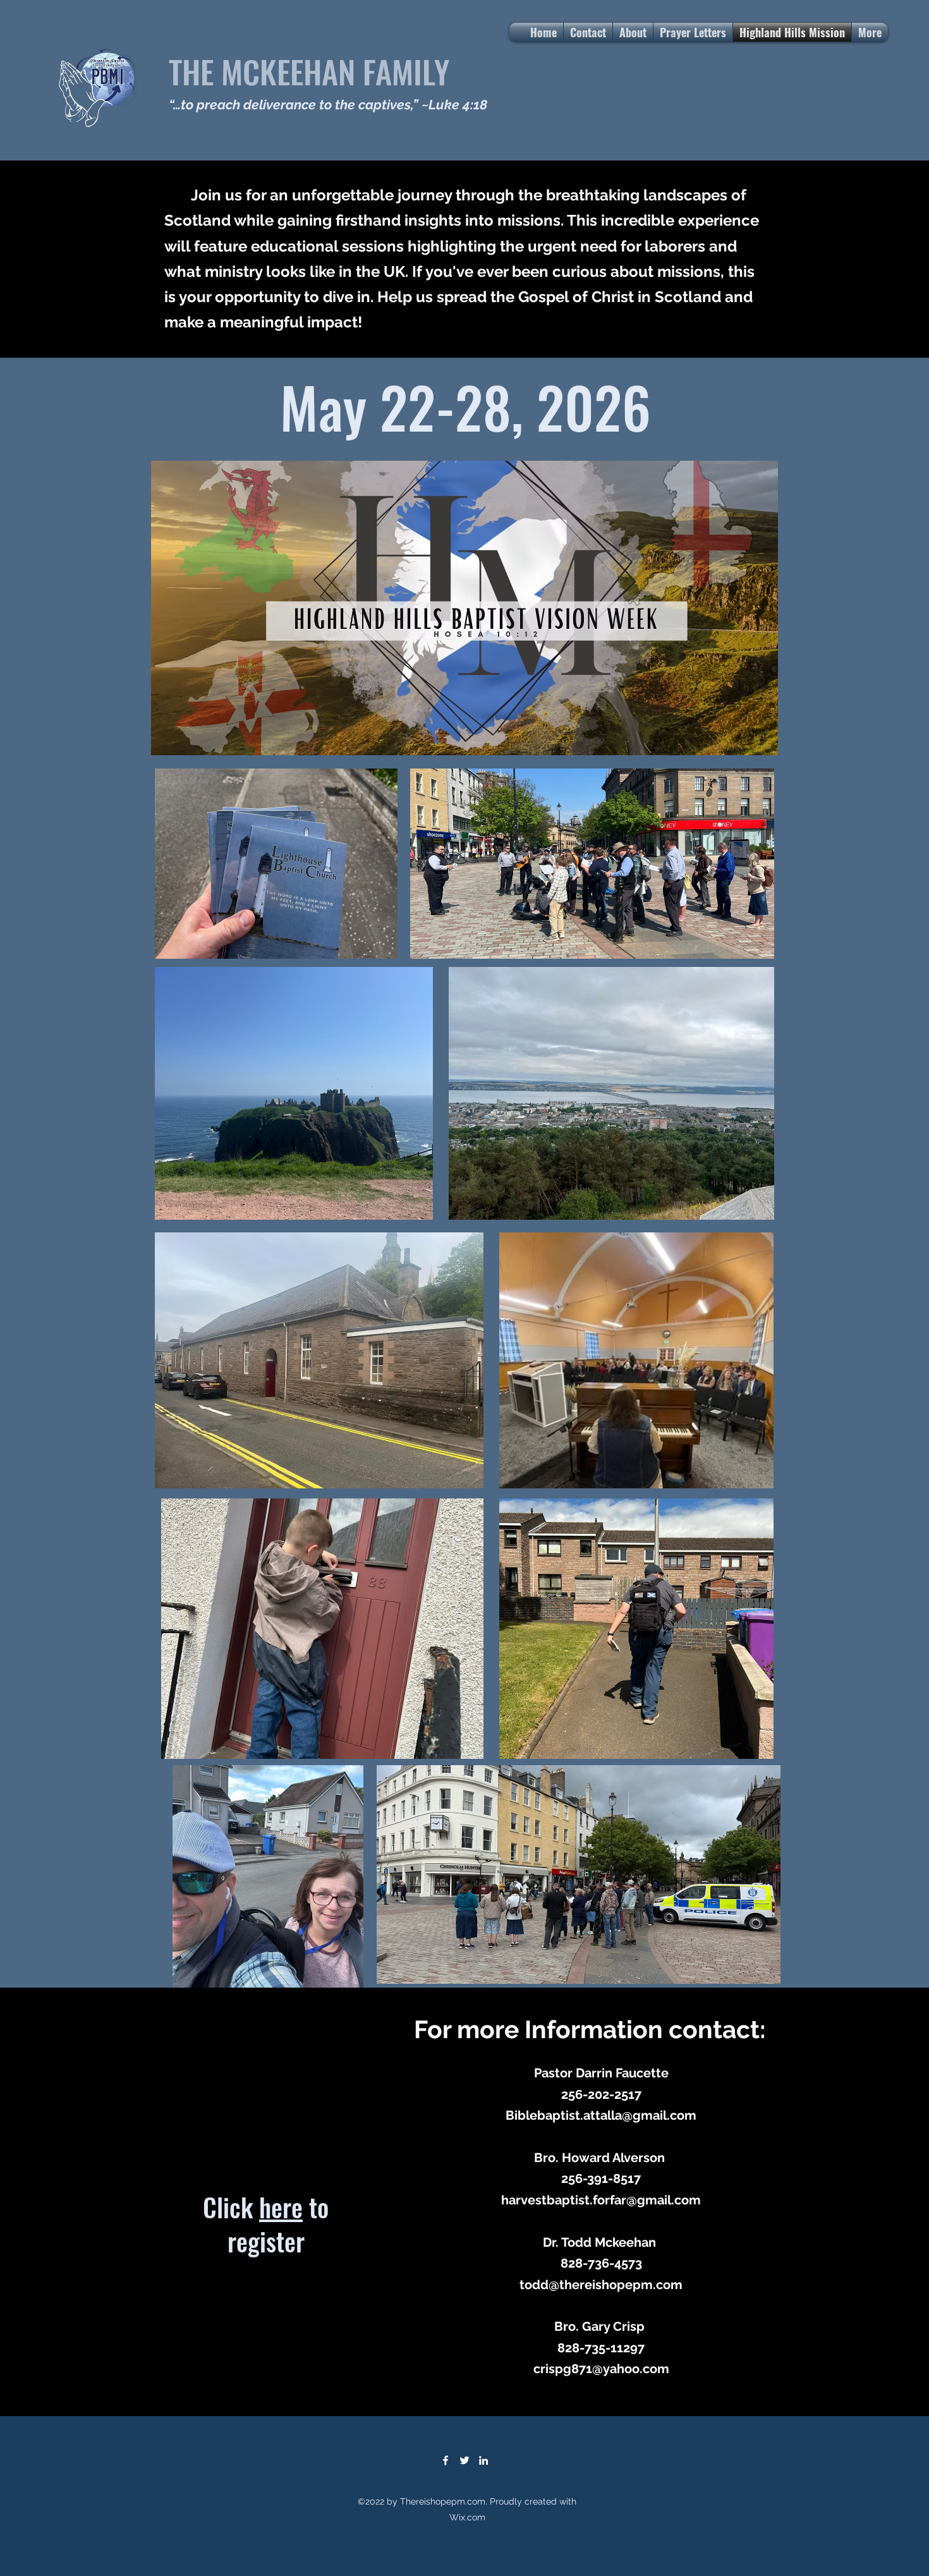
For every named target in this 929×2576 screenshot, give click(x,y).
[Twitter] (464, 2460)
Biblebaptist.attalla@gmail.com (601, 2115)
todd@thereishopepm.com (601, 2285)
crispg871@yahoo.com (601, 2369)
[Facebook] (446, 2460)
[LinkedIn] (483, 2460)
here (281, 2207)
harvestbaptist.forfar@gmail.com (601, 2200)
